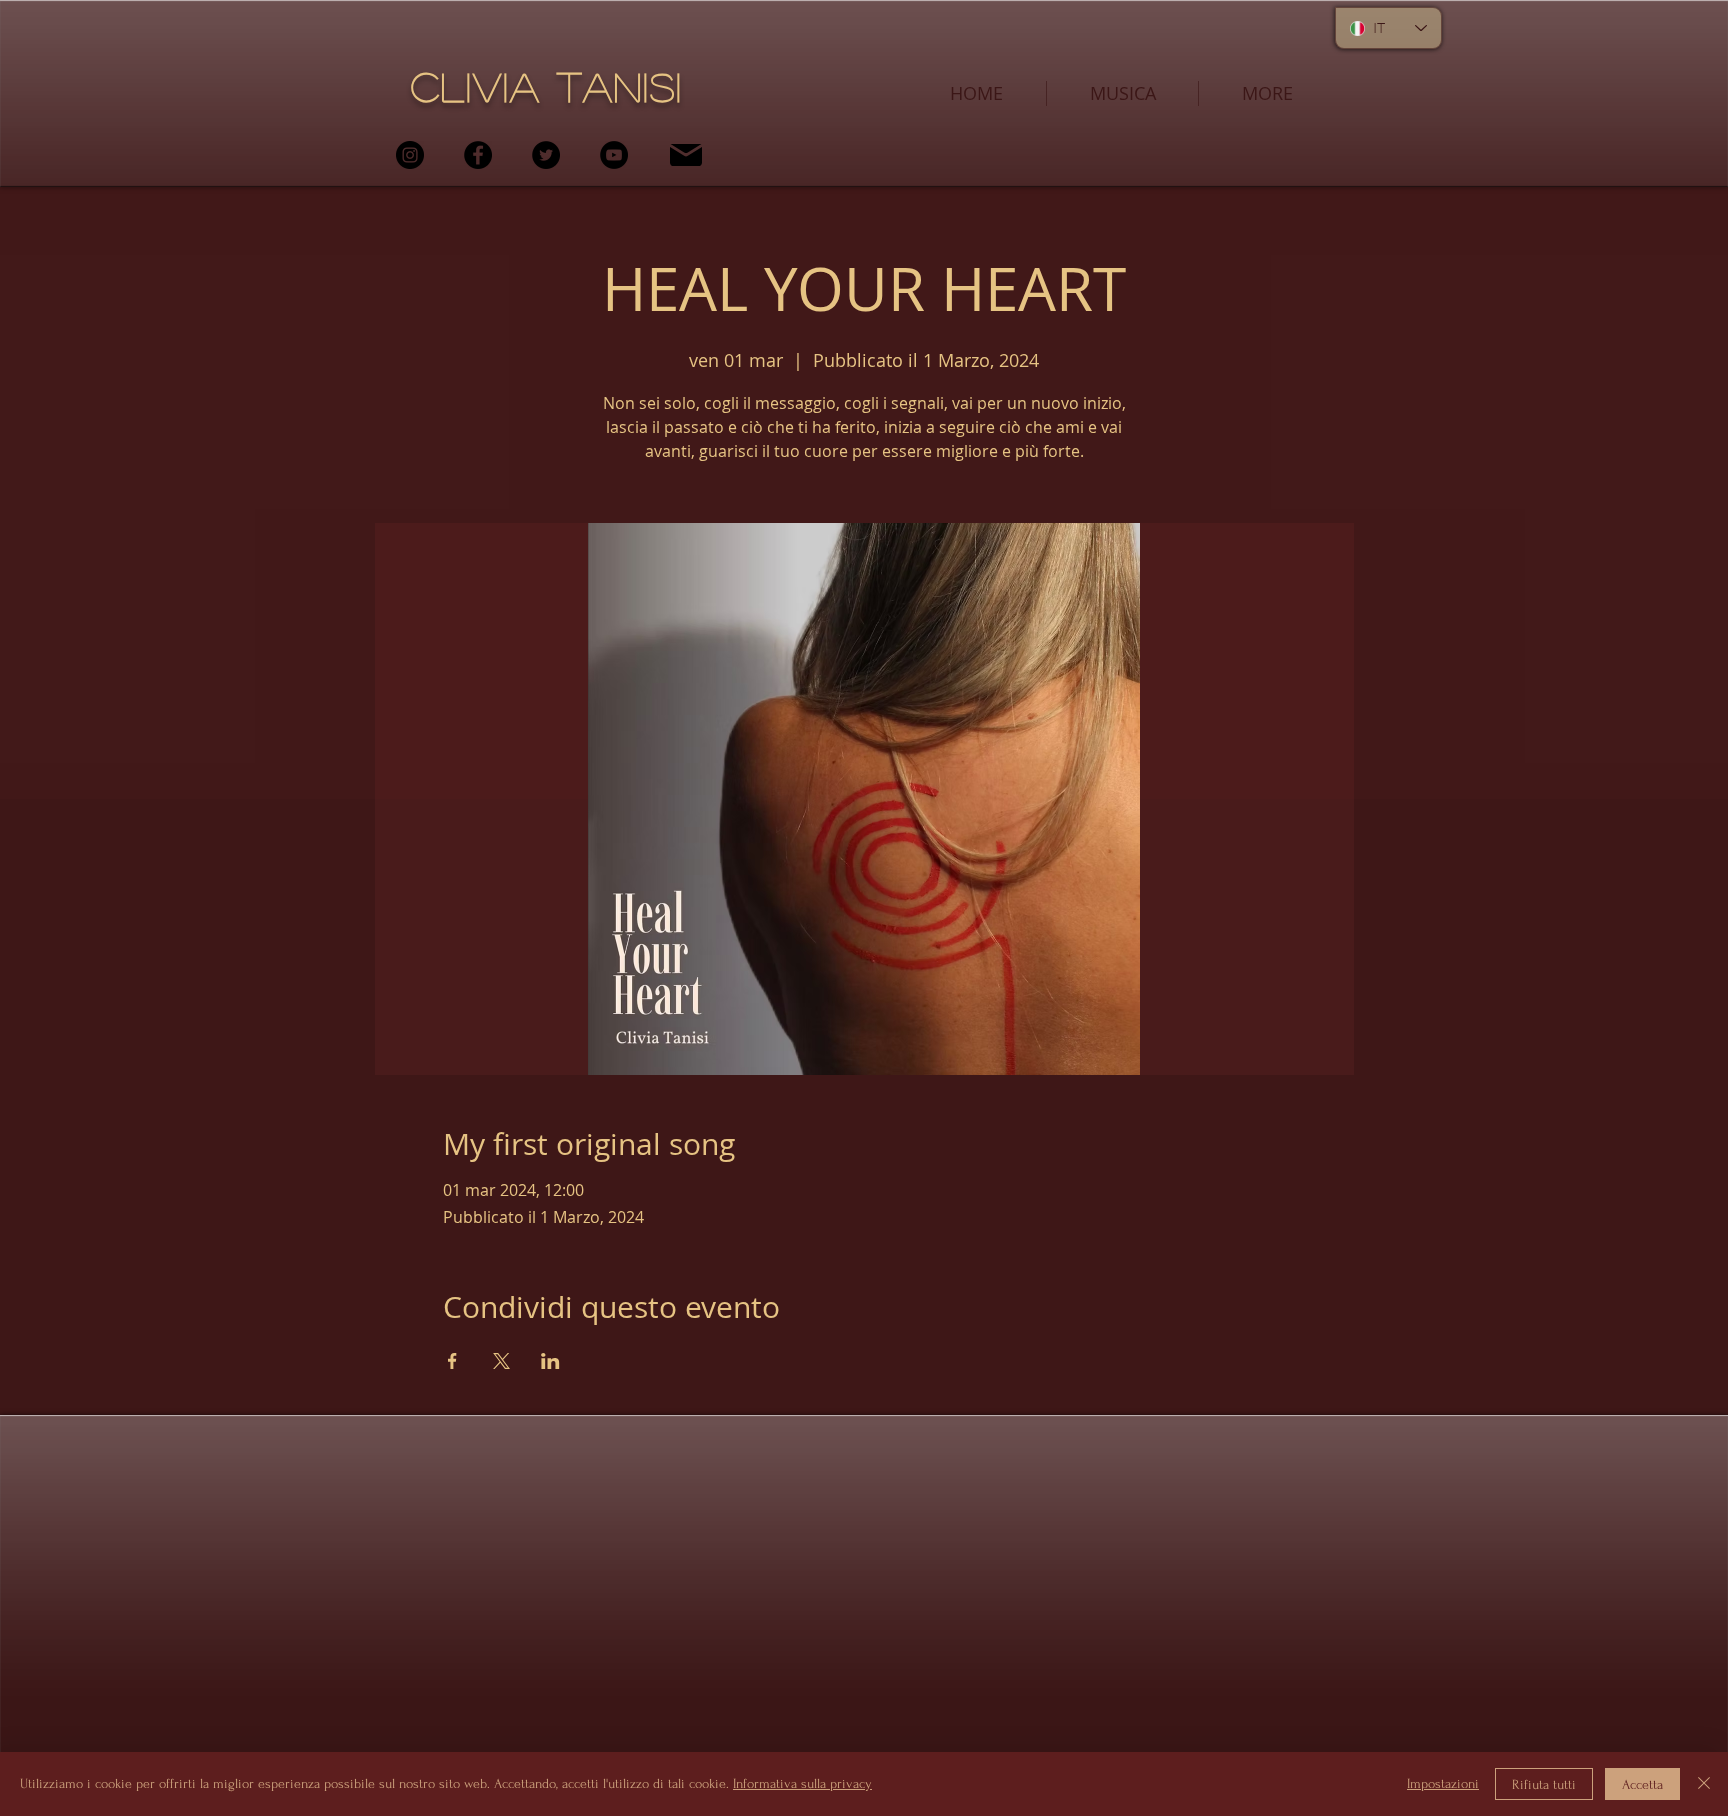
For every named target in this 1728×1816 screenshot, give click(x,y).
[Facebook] (478, 155)
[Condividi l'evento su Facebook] (452, 1361)
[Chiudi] (1704, 1784)
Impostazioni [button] (1443, 1783)
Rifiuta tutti (1544, 1784)
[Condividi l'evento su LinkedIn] (550, 1361)
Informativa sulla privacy (802, 1783)
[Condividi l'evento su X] (501, 1361)
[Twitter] (546, 155)
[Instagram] (410, 155)
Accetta (1642, 1784)
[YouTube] (614, 155)
